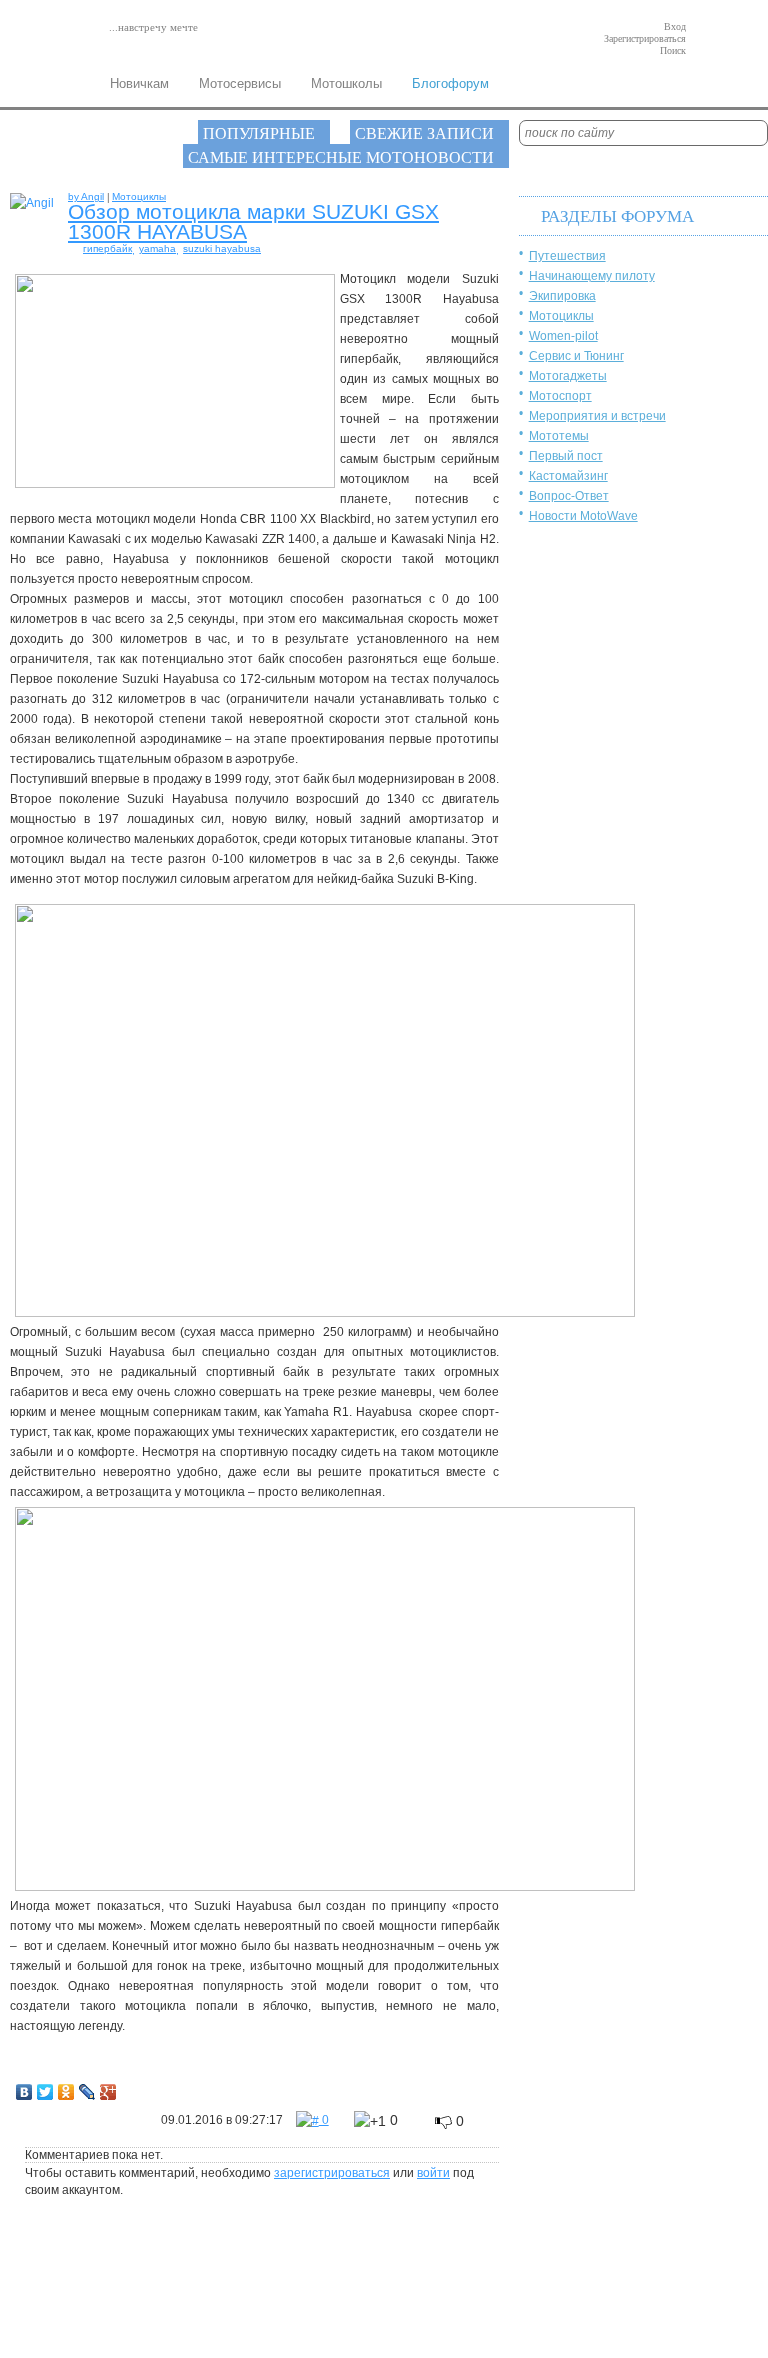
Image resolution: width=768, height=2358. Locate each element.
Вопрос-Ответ (569, 496)
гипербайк (107, 248)
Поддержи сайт (121, 2300)
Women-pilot (563, 336)
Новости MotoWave (583, 516)
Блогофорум (450, 83)
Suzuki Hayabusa (222, 248)
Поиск (673, 50)
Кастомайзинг (568, 476)
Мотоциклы (561, 316)
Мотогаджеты (568, 376)
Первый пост (566, 456)
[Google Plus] (108, 2087)
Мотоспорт (560, 396)
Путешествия (567, 256)
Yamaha (157, 248)
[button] (376, 2120)
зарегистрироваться (332, 2173)
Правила (104, 2285)
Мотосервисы (240, 83)
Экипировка (562, 296)
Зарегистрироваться (645, 38)
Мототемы (559, 436)
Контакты (39, 2285)
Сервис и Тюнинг (576, 356)
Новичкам (139, 83)
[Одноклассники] (66, 2087)
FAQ (27, 2300)
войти (433, 2173)
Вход (675, 26)
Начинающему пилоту (592, 276)
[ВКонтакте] (24, 2087)
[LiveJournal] (87, 2087)
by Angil (86, 196)
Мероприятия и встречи (597, 416)
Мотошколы (346, 83)
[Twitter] (45, 2087)
